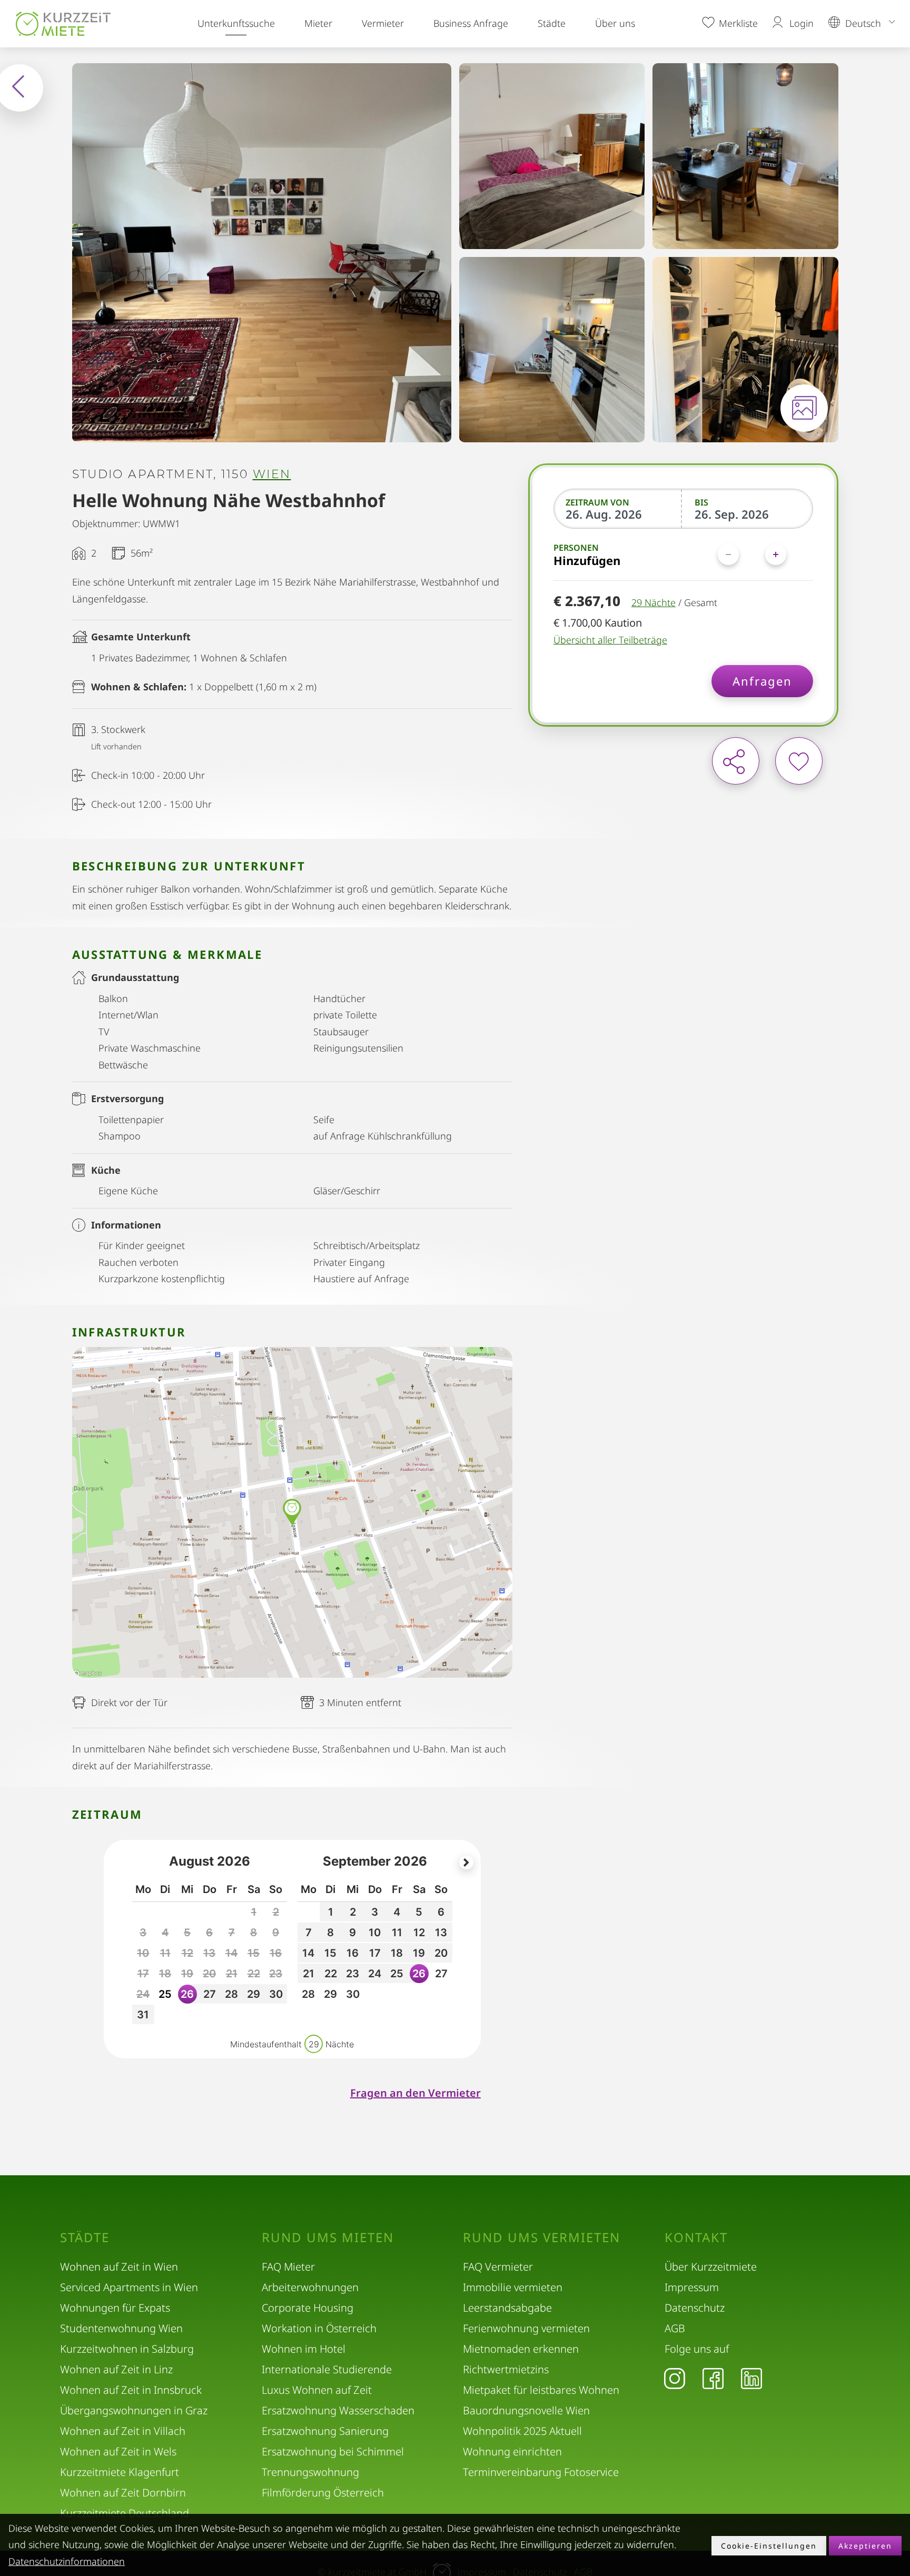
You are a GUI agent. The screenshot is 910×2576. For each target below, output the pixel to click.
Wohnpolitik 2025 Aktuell (522, 2431)
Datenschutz (695, 2308)
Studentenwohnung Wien (121, 2328)
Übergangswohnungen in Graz (134, 2410)
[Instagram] (675, 2378)
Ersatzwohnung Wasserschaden (338, 2410)
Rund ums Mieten (328, 2237)
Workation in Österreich (319, 2328)
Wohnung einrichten (512, 2451)
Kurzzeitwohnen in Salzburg (127, 2349)
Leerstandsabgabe (507, 2308)
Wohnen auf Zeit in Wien (119, 2267)
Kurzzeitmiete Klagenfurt (120, 2472)
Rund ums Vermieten (542, 2237)
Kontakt (696, 2237)
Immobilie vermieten (513, 2287)
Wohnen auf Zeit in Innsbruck (131, 2390)
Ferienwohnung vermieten (526, 2328)
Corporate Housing (308, 2308)
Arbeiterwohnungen (310, 2287)
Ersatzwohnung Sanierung (325, 2431)
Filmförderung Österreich (323, 2493)
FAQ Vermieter (498, 2267)
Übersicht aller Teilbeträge (610, 640)
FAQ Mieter (288, 2267)
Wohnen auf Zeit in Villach (123, 2431)
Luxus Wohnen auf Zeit (317, 2390)
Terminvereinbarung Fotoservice (541, 2472)
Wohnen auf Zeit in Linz (116, 2369)
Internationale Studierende (327, 2369)
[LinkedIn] (751, 2378)
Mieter (318, 23)
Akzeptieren (865, 2546)
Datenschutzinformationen (67, 2561)
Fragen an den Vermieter (416, 2093)
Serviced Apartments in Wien (129, 2287)
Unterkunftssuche (236, 23)
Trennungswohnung (310, 2472)
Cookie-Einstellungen (769, 2546)
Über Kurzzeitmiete (711, 2267)
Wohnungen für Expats (115, 2308)
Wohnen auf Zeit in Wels (118, 2451)
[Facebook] (713, 2378)
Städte (552, 23)
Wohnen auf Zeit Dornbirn (123, 2493)
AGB (675, 2328)
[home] (63, 24)
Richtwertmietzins (506, 2369)
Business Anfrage (471, 23)
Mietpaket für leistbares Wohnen (541, 2390)
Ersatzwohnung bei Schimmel (333, 2451)
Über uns (615, 23)
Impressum (692, 2287)
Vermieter (383, 23)
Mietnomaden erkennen (521, 2349)
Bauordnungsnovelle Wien (526, 2410)
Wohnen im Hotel (304, 2349)
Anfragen (762, 681)
